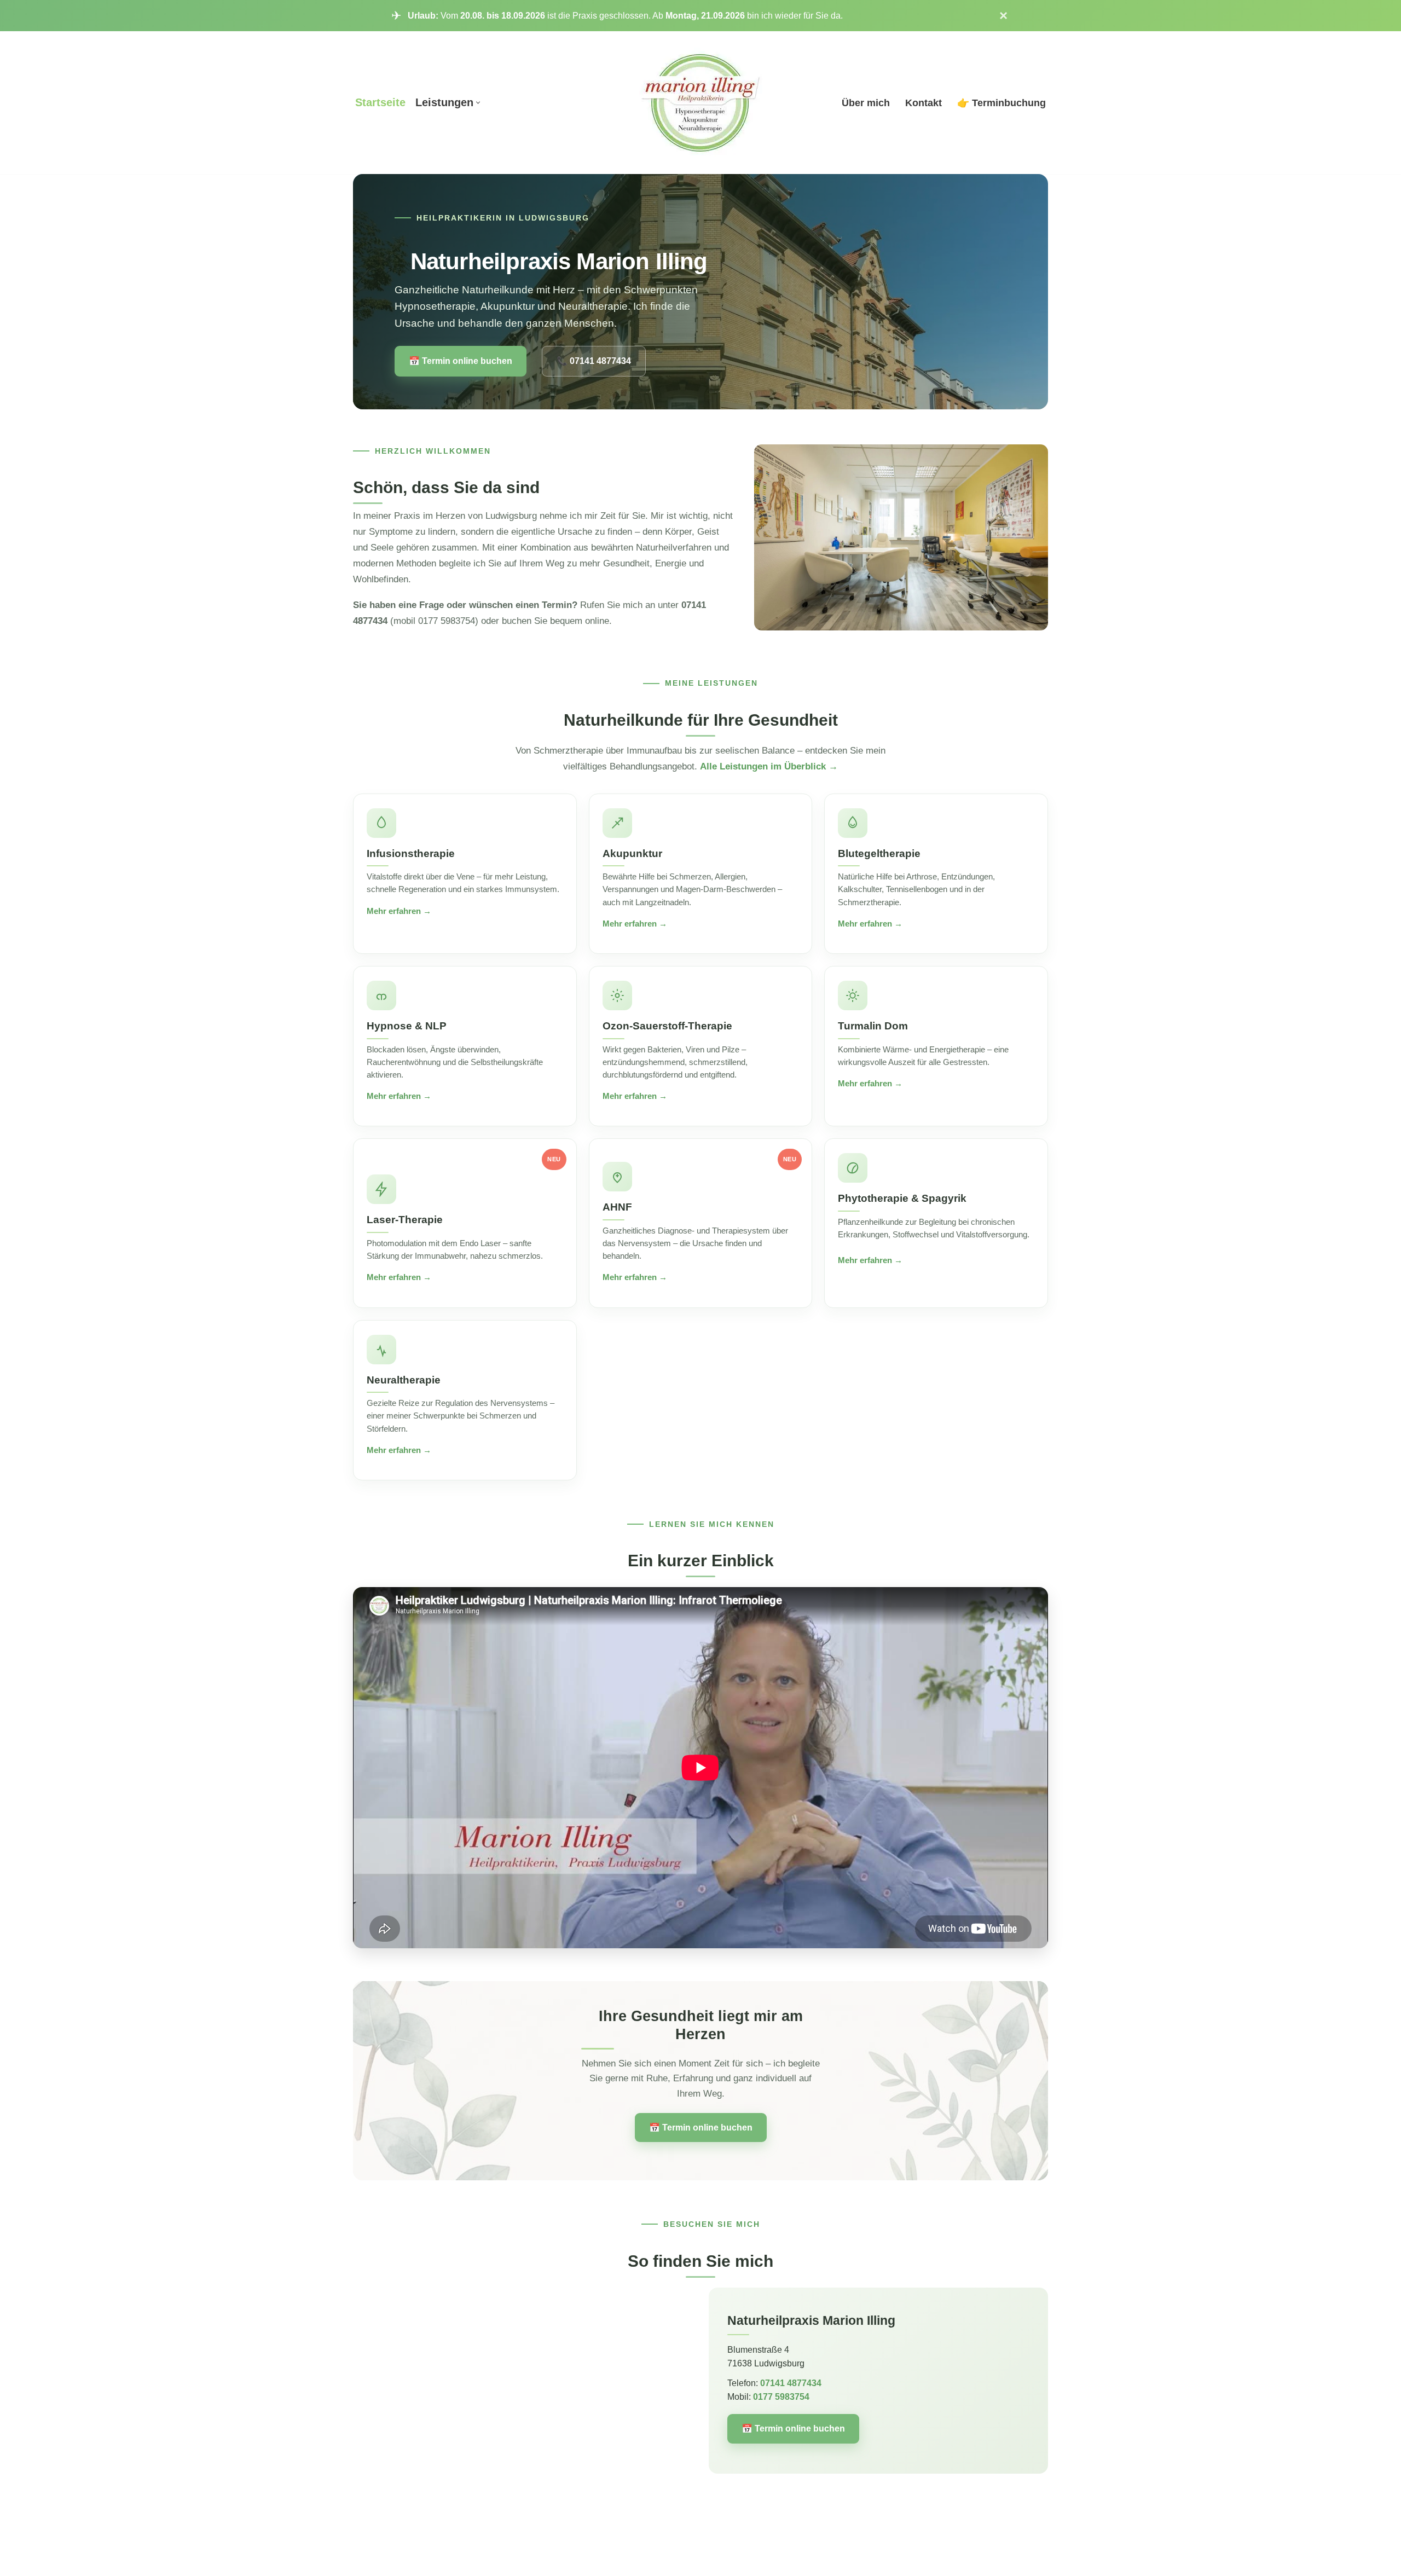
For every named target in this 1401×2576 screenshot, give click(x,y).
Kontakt (924, 103)
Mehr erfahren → (399, 911)
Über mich (866, 103)
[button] (478, 103)
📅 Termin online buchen (461, 361)
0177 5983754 (781, 2397)
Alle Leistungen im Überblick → (769, 766)
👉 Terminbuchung (1001, 103)
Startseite (380, 102)
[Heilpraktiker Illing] (701, 103)
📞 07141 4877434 (594, 361)
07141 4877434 (791, 2383)
